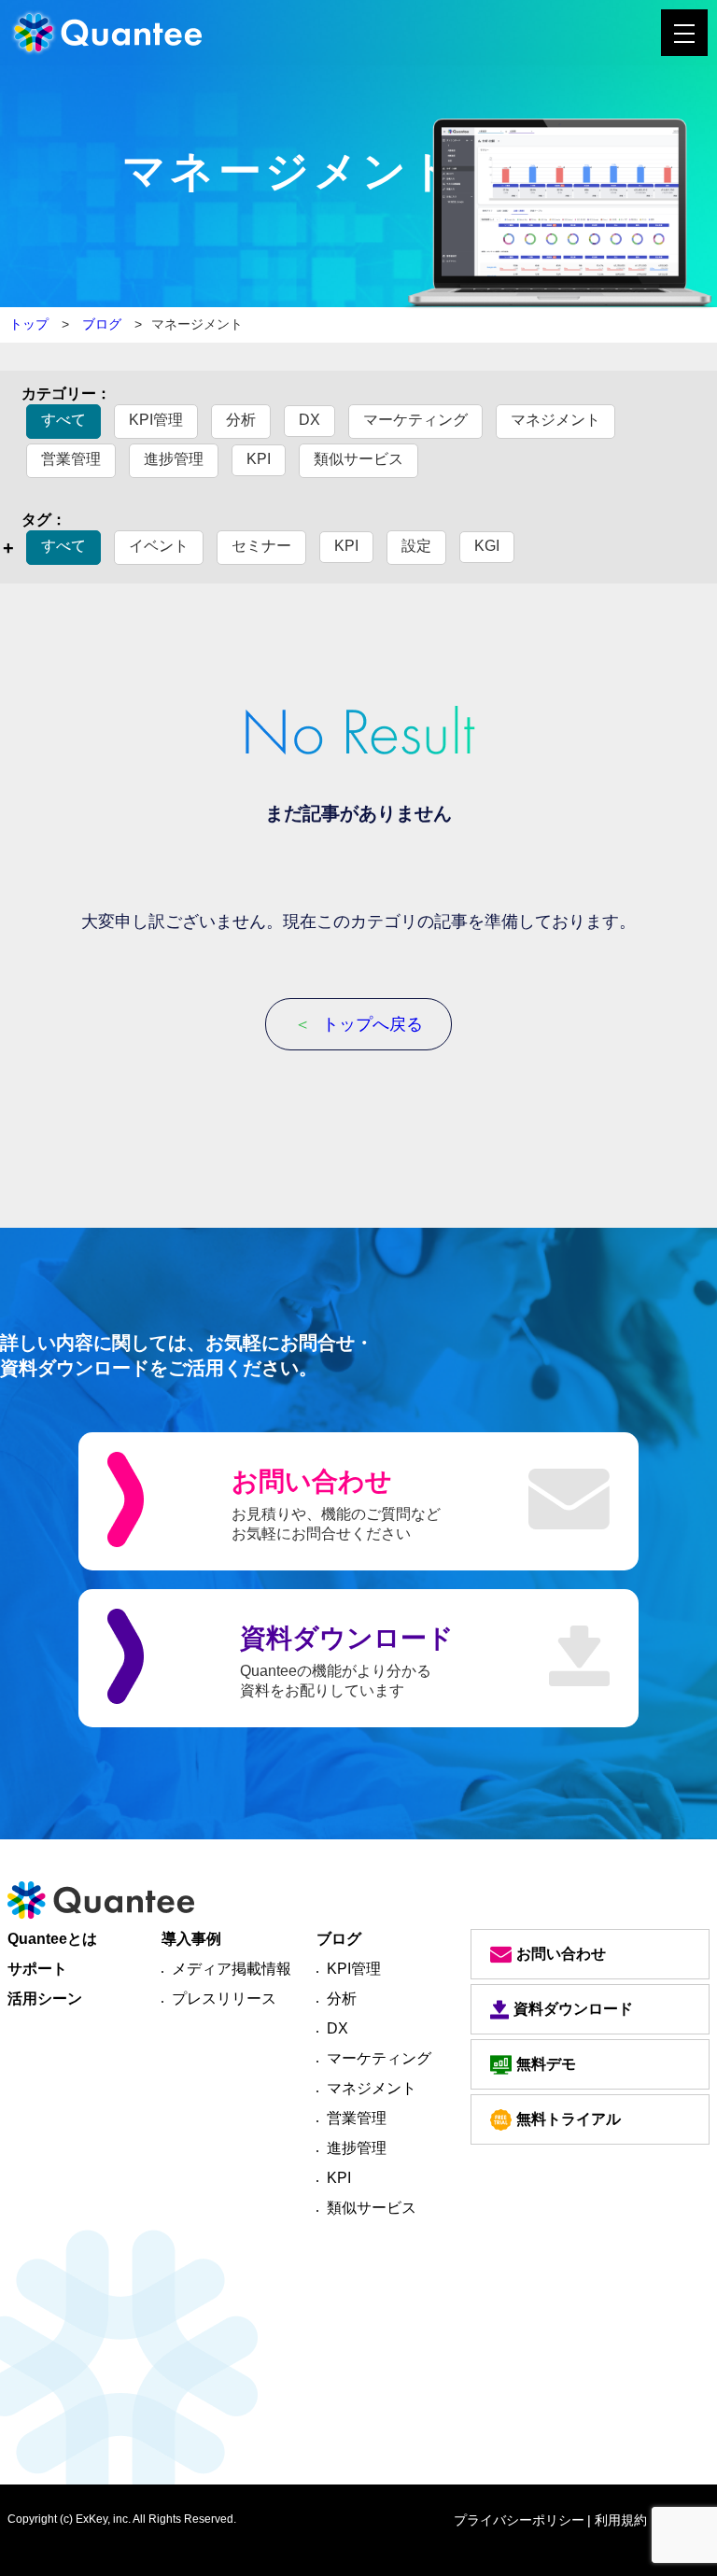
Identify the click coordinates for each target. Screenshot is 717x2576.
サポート (37, 1969)
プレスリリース (224, 1999)
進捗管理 (174, 459)
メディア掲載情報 (232, 1969)
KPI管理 (156, 420)
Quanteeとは (52, 1939)
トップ (29, 324)
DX (309, 420)
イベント (159, 546)
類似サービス (358, 459)
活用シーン (45, 1999)
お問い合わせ (561, 1954)
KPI (259, 459)
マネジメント (555, 420)
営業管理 (71, 459)
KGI (487, 546)
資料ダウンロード (573, 2009)
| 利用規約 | (621, 2520)
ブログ (100, 324)
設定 (416, 546)
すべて (63, 420)
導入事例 (191, 1939)
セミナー (261, 546)
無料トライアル (569, 2119)
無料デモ (546, 2064)
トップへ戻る (358, 1024)
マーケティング (415, 420)
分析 (241, 420)
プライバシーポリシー (519, 2520)
